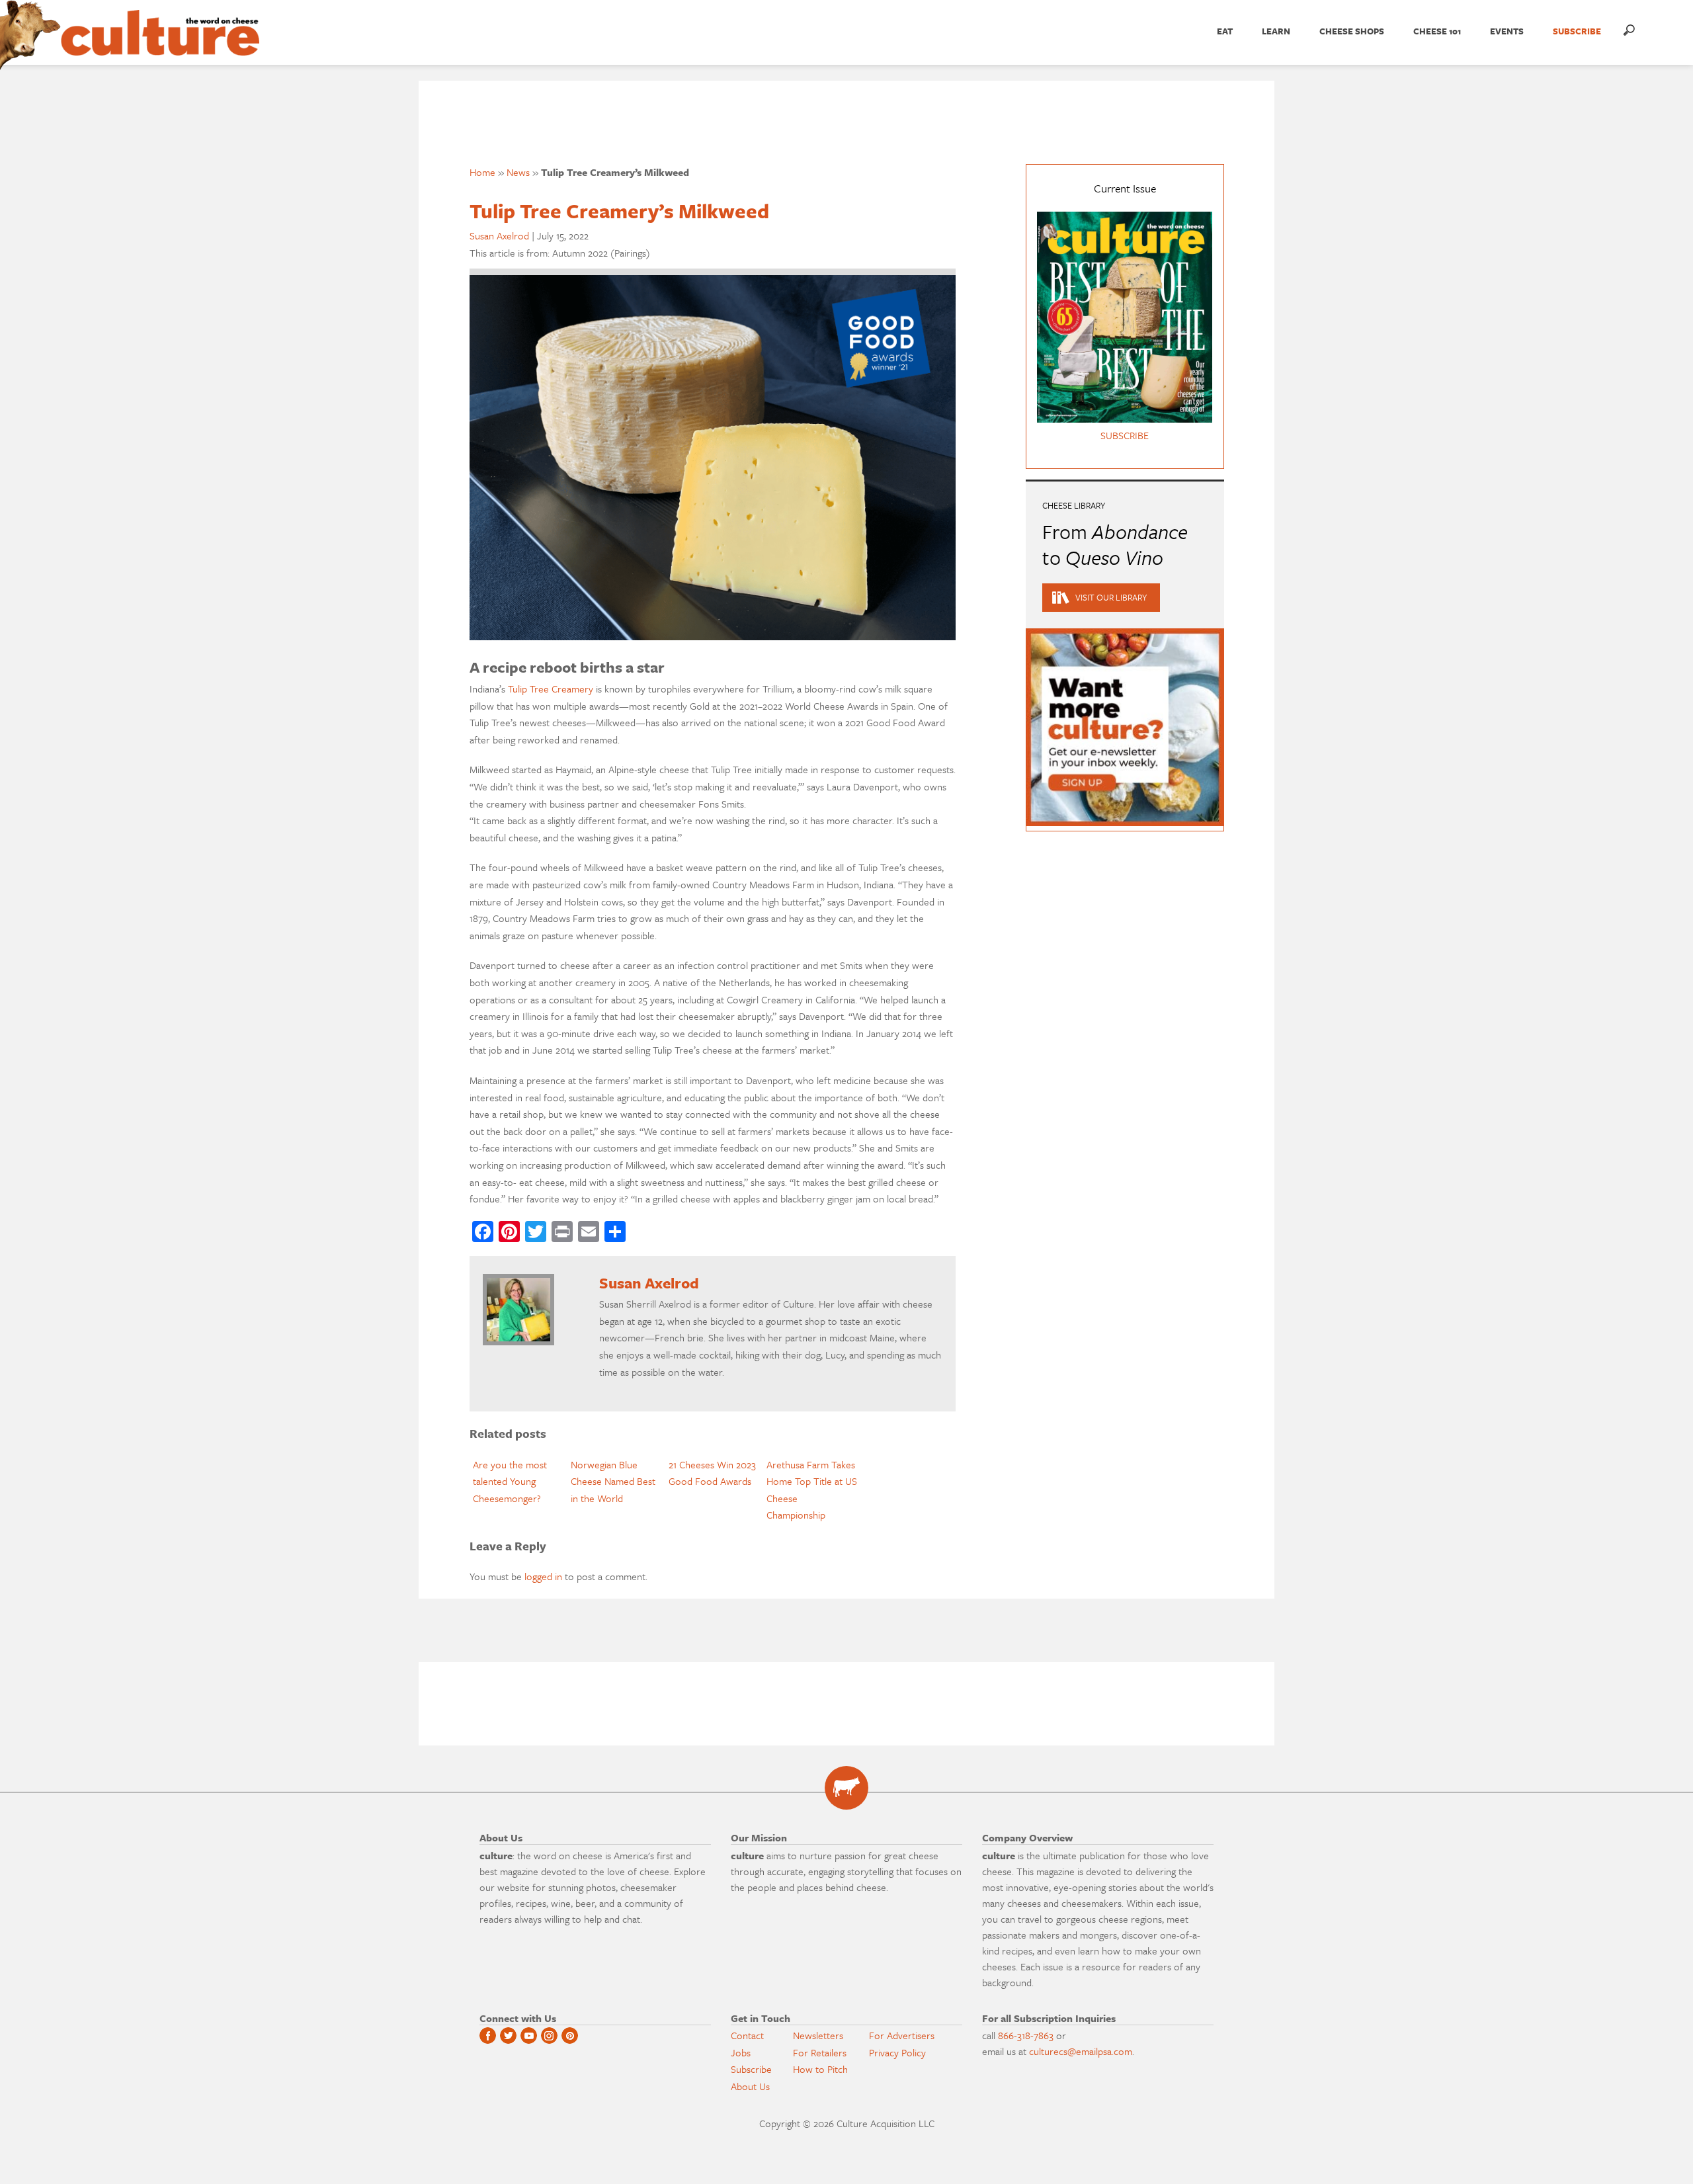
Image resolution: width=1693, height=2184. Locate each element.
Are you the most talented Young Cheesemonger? (510, 1481)
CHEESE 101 (1437, 31)
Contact (747, 2035)
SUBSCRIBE (1577, 31)
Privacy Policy (897, 2052)
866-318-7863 (1026, 2035)
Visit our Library (1111, 597)
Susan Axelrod (499, 235)
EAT (1225, 31)
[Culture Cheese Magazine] (846, 1788)
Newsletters (818, 2035)
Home (482, 172)
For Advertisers (902, 2035)
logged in (543, 1576)
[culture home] (160, 44)
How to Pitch (820, 2069)
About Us (750, 2086)
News (518, 172)
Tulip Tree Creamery (551, 689)
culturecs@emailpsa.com (1081, 2051)
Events (1507, 31)
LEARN (1276, 31)
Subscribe (751, 2069)
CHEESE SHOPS (1352, 31)
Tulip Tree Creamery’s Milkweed (619, 211)
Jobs (741, 2052)
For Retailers (820, 2052)
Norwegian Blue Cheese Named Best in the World (613, 1481)
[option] (518, 1482)
